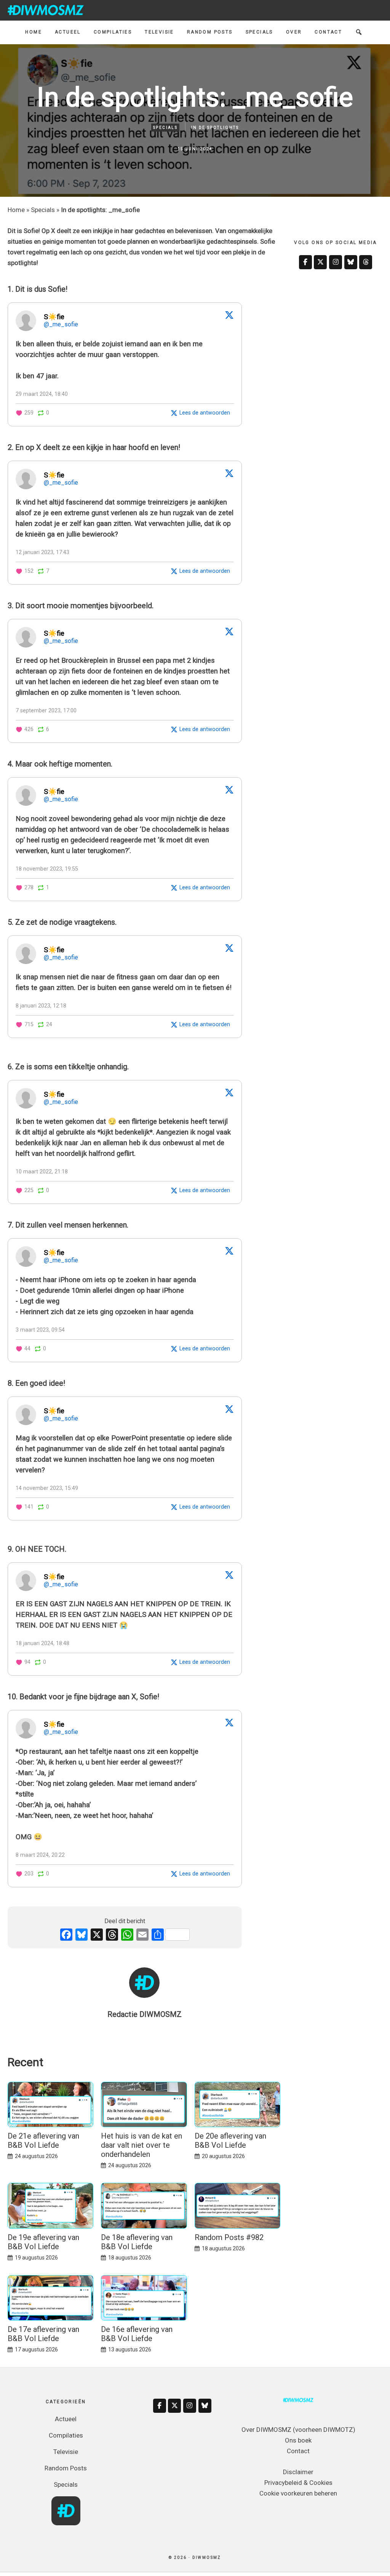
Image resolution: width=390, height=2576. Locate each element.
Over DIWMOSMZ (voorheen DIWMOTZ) (298, 2430)
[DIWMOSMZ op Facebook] (305, 262)
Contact (298, 2451)
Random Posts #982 (229, 2237)
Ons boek (298, 2440)
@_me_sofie (61, 324)
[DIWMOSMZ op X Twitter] (320, 262)
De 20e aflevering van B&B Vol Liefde (230, 2141)
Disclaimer (298, 2472)
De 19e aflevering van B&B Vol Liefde (43, 2242)
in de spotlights (215, 128)
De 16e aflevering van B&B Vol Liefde (137, 2334)
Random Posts (66, 2468)
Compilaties (66, 2435)
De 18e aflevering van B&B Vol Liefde (137, 2242)
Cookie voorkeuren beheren (298, 2493)
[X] (97, 1936)
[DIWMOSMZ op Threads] (366, 262)
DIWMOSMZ (46, 10)
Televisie (66, 2452)
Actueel (66, 2419)
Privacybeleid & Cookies (298, 2483)
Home (16, 210)
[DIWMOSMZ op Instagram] (336, 262)
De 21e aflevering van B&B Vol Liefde (43, 2141)
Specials (165, 128)
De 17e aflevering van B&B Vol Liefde (43, 2334)
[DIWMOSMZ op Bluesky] (351, 262)
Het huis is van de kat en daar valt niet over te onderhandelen (141, 2145)
